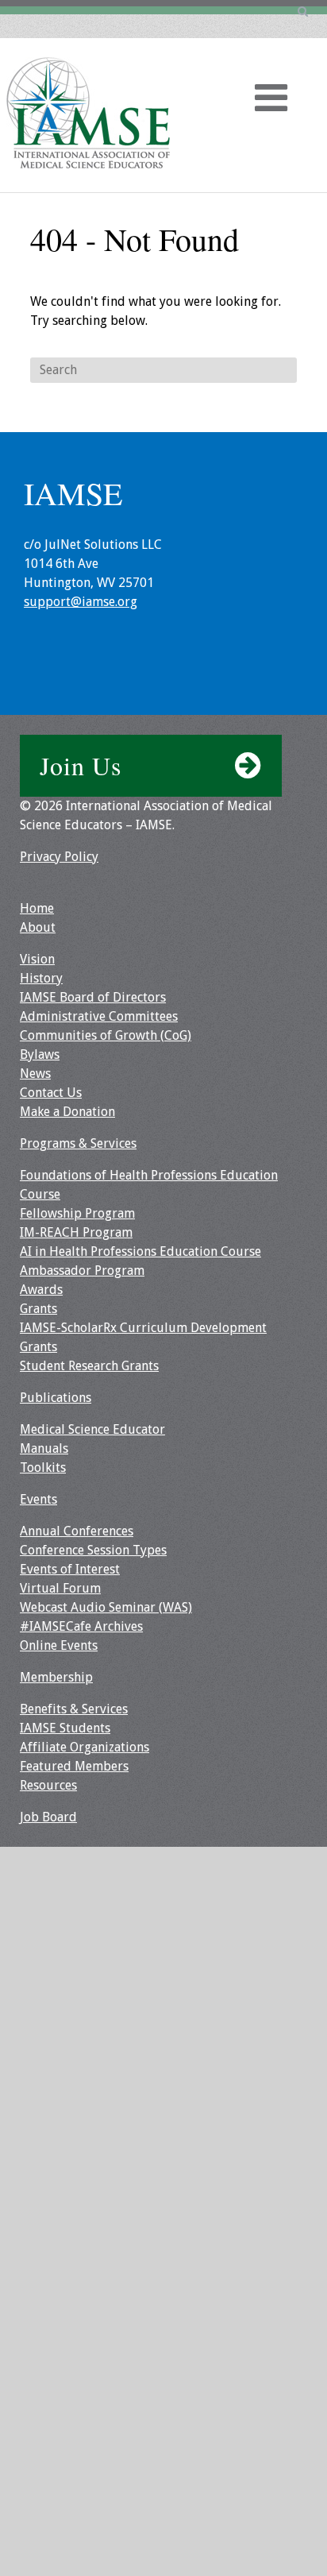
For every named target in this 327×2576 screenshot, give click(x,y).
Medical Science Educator (92, 1429)
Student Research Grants (89, 1366)
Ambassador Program (82, 1271)
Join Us (81, 765)
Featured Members (74, 1766)
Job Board (48, 1817)
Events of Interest (70, 1569)
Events (38, 1499)
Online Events (59, 1645)
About (38, 927)
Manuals (44, 1448)
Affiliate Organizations (85, 1747)
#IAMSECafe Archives (81, 1626)
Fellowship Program (77, 1213)
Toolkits (43, 1468)
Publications (56, 1398)
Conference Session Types (93, 1550)
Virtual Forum (60, 1588)
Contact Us (51, 1093)
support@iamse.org (81, 602)
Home (37, 908)
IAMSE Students (65, 1728)
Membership (56, 1677)
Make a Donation (67, 1112)
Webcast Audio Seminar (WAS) (106, 1607)
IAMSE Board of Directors (93, 997)
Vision (37, 959)
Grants (38, 1309)
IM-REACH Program (76, 1232)
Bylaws (40, 1054)
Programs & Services (78, 1143)
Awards (41, 1290)
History (41, 978)
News (35, 1074)
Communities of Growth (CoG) (106, 1035)
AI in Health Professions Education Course (140, 1251)
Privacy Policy (59, 857)
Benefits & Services (74, 1709)
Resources (48, 1785)
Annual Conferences (77, 1531)
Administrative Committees (99, 1016)
